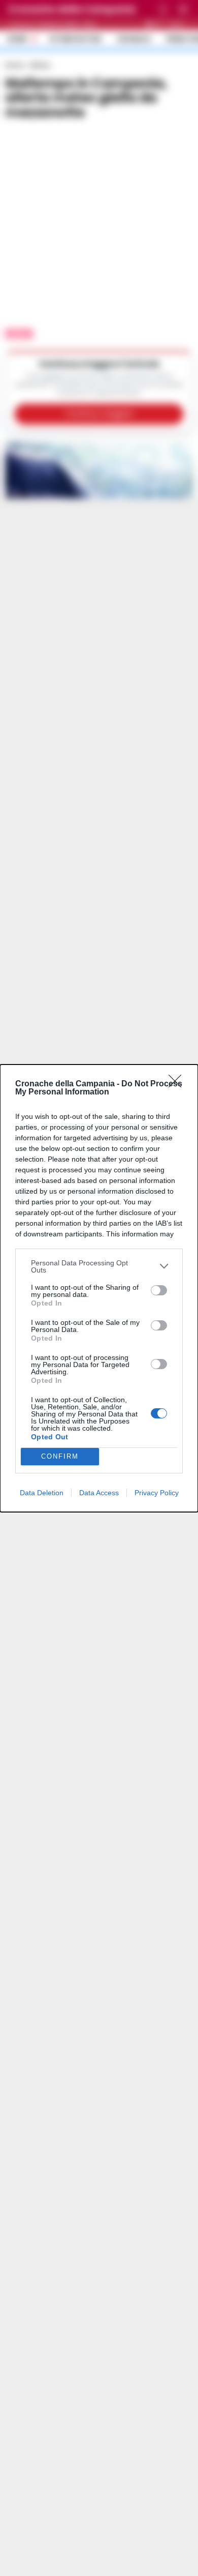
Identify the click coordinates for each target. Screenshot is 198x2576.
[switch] (159, 1290)
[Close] (178, 1084)
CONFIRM (60, 1456)
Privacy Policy (157, 1493)
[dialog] (99, 1288)
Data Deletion (42, 1493)
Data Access (99, 1493)
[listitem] (99, 1266)
